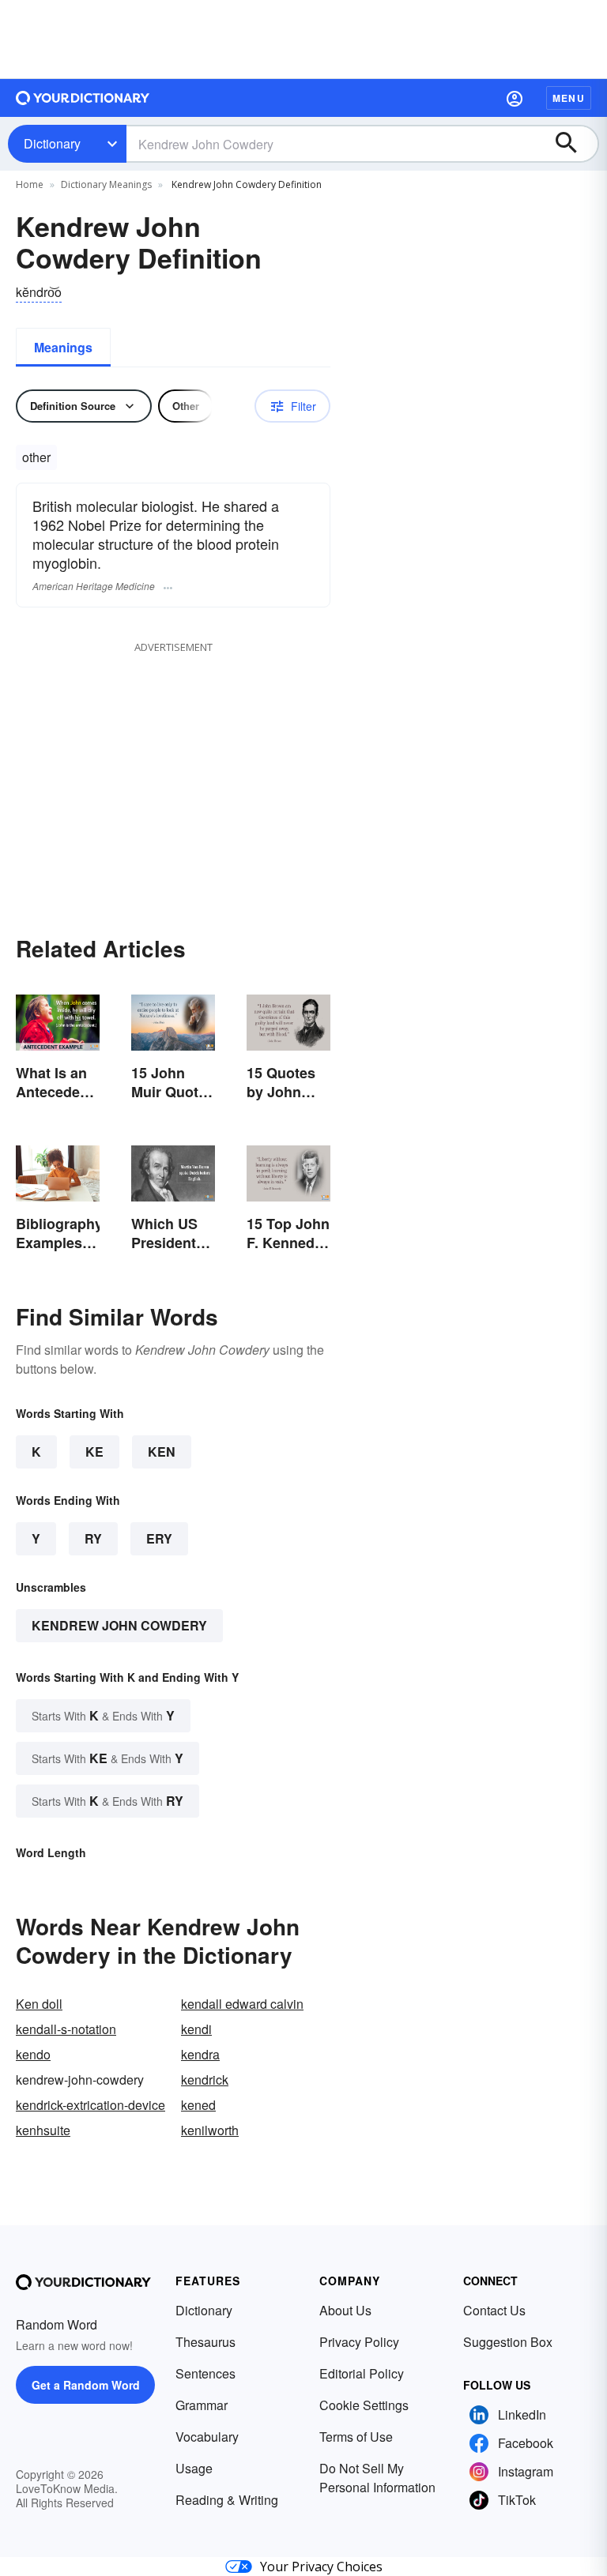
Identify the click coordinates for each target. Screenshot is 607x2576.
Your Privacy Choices (321, 2567)
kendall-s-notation (66, 2029)
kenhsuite (43, 2130)
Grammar (202, 2405)
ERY (159, 1538)
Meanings (63, 347)
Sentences (205, 2373)
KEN (162, 1452)
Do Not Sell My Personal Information (377, 2478)
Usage (194, 2468)
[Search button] (574, 144)
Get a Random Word (86, 2385)
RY (93, 1538)
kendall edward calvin (242, 2004)
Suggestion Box (508, 2342)
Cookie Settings (364, 2405)
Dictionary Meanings (106, 184)
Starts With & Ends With (103, 1715)
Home (30, 184)
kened (198, 2105)
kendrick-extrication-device (90, 2105)
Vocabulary (207, 2437)
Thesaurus (205, 2342)
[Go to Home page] (83, 98)
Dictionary (52, 143)
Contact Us (494, 2310)
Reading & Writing (227, 2500)
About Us (345, 2310)
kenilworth (210, 2130)
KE (94, 1452)
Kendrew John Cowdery (119, 1625)
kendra (200, 2054)
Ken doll (39, 2004)
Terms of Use (356, 2437)
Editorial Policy (362, 2373)
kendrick (205, 2080)
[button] (515, 98)
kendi (196, 2029)
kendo (33, 2054)
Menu (569, 98)
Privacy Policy (359, 2342)
